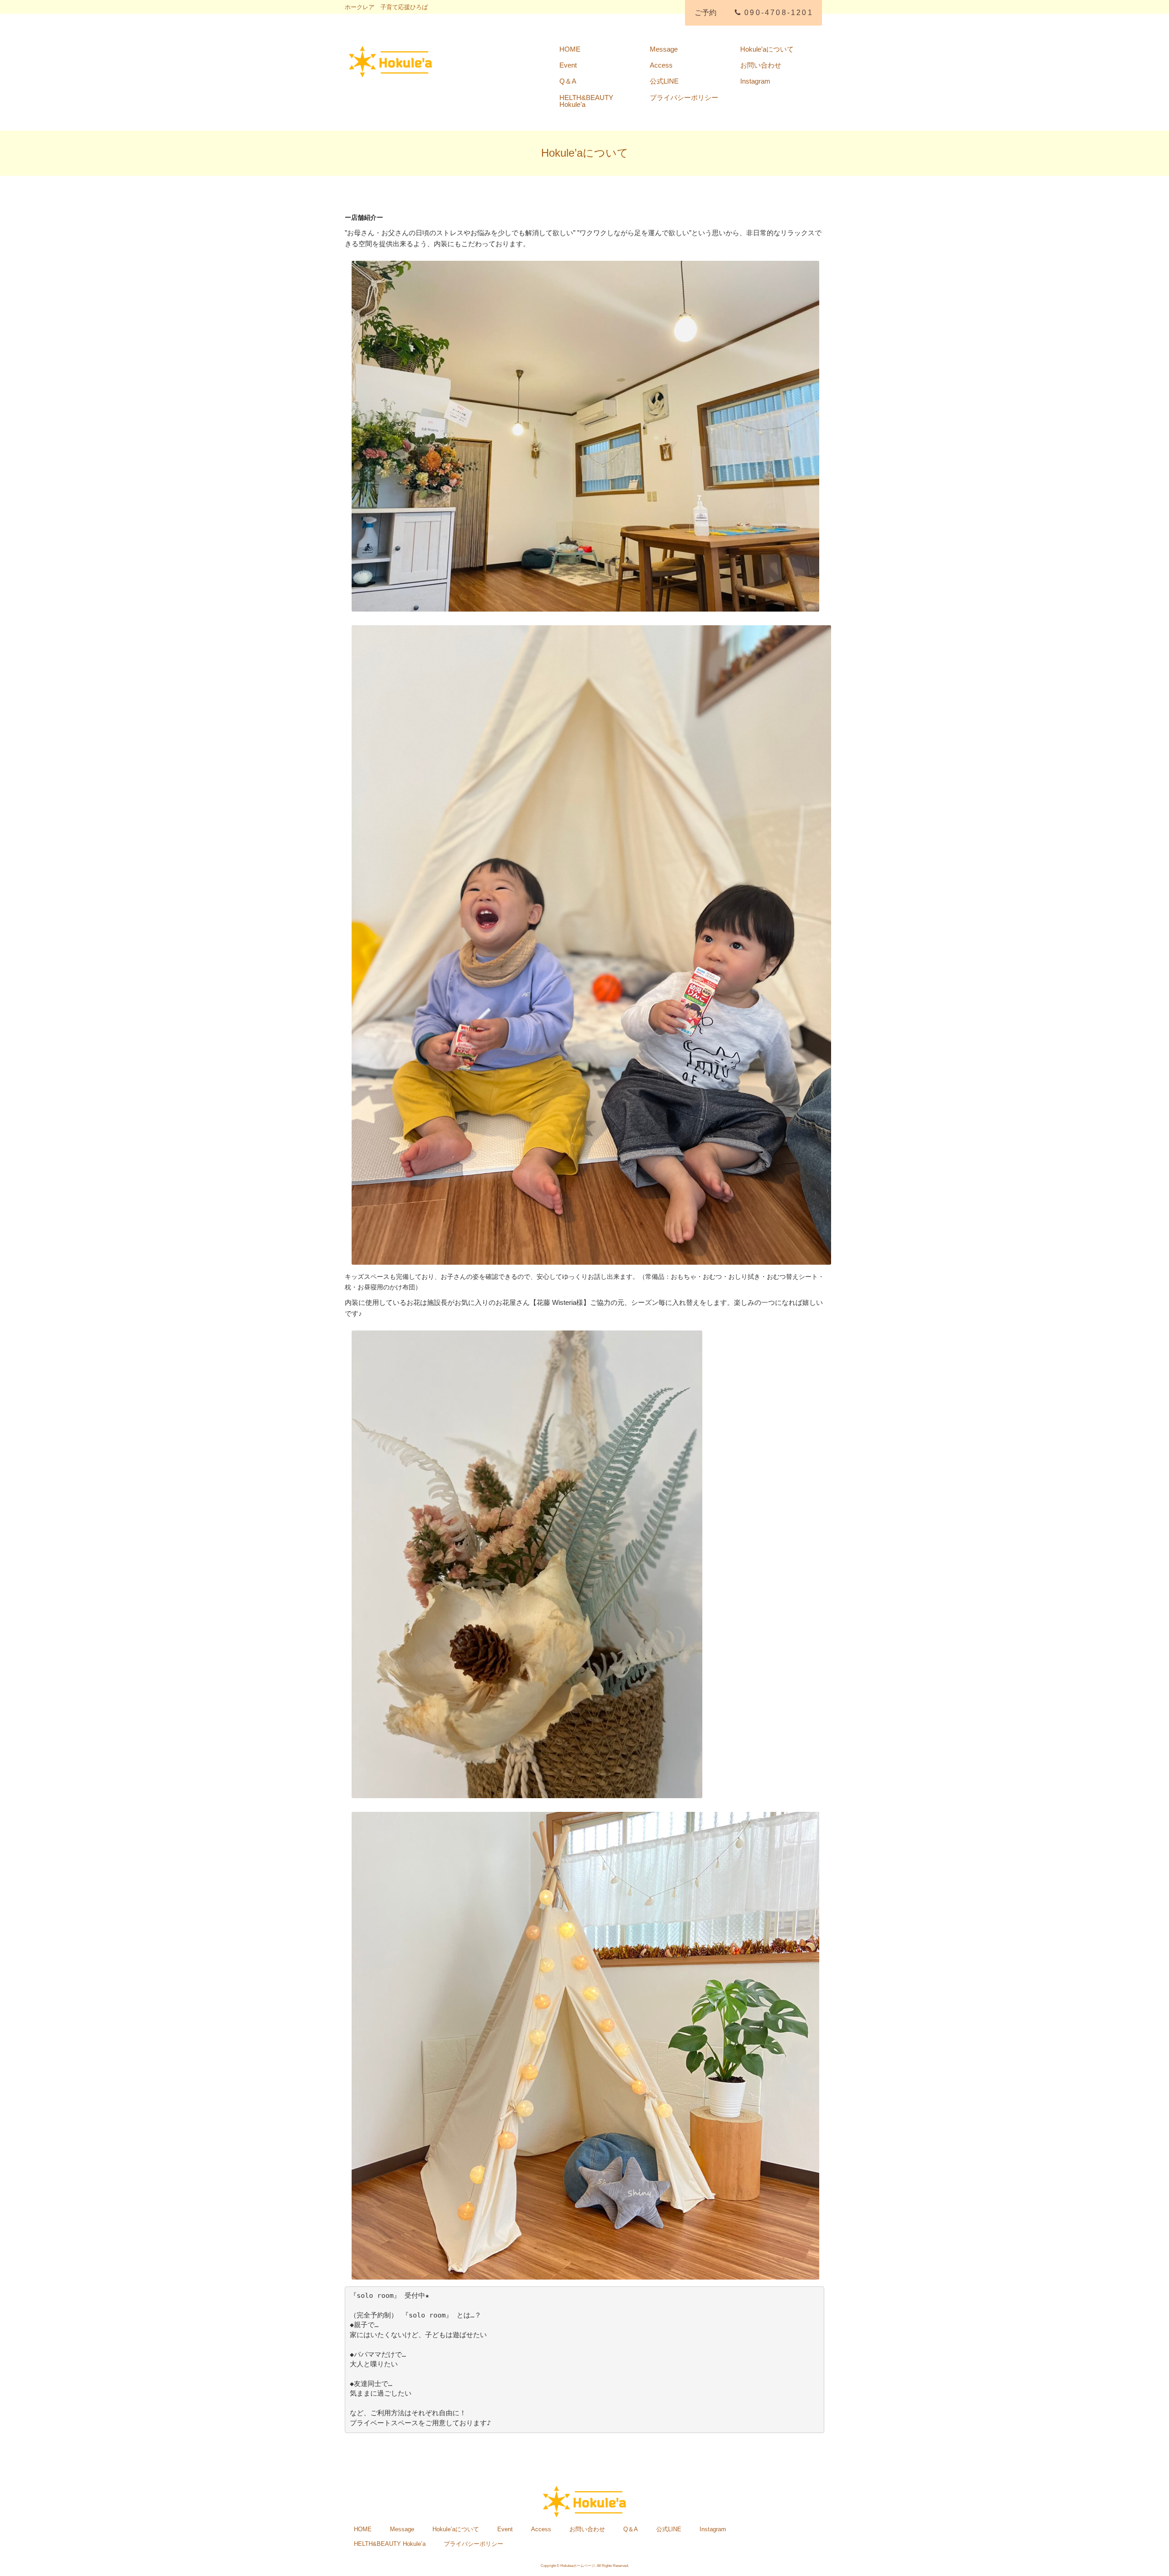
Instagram (755, 81)
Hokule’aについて (767, 49)
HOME (570, 49)
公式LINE (664, 81)
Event (568, 65)
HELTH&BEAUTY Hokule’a (586, 101)
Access (661, 65)
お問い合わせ (761, 65)
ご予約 (706, 13)
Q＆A (568, 81)
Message (664, 49)
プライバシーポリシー (684, 98)
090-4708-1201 (779, 13)
